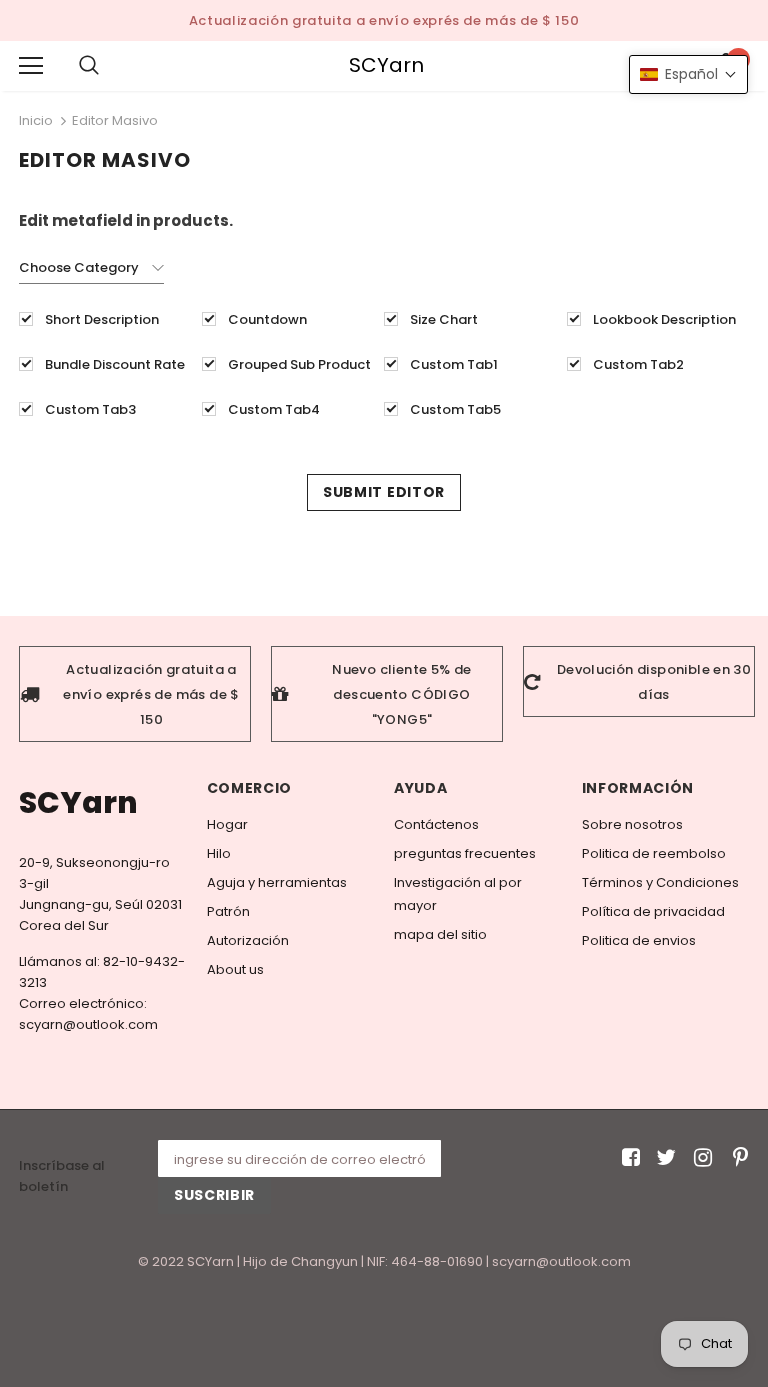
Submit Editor (384, 492)
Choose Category (79, 267)
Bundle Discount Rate (115, 364)
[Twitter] (663, 1158)
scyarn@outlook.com (88, 1024)
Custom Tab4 (274, 409)
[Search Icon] (109, 66)
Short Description (102, 319)
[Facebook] (627, 1158)
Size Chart (444, 319)
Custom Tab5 (455, 409)
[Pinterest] (735, 1158)
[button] (688, 74)
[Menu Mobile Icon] (31, 66)
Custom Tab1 (454, 364)
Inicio (36, 120)
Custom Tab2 (638, 364)
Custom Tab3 (90, 409)
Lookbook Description (664, 319)
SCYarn (386, 65)
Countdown (267, 319)
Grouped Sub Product (299, 364)
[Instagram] (699, 1158)
